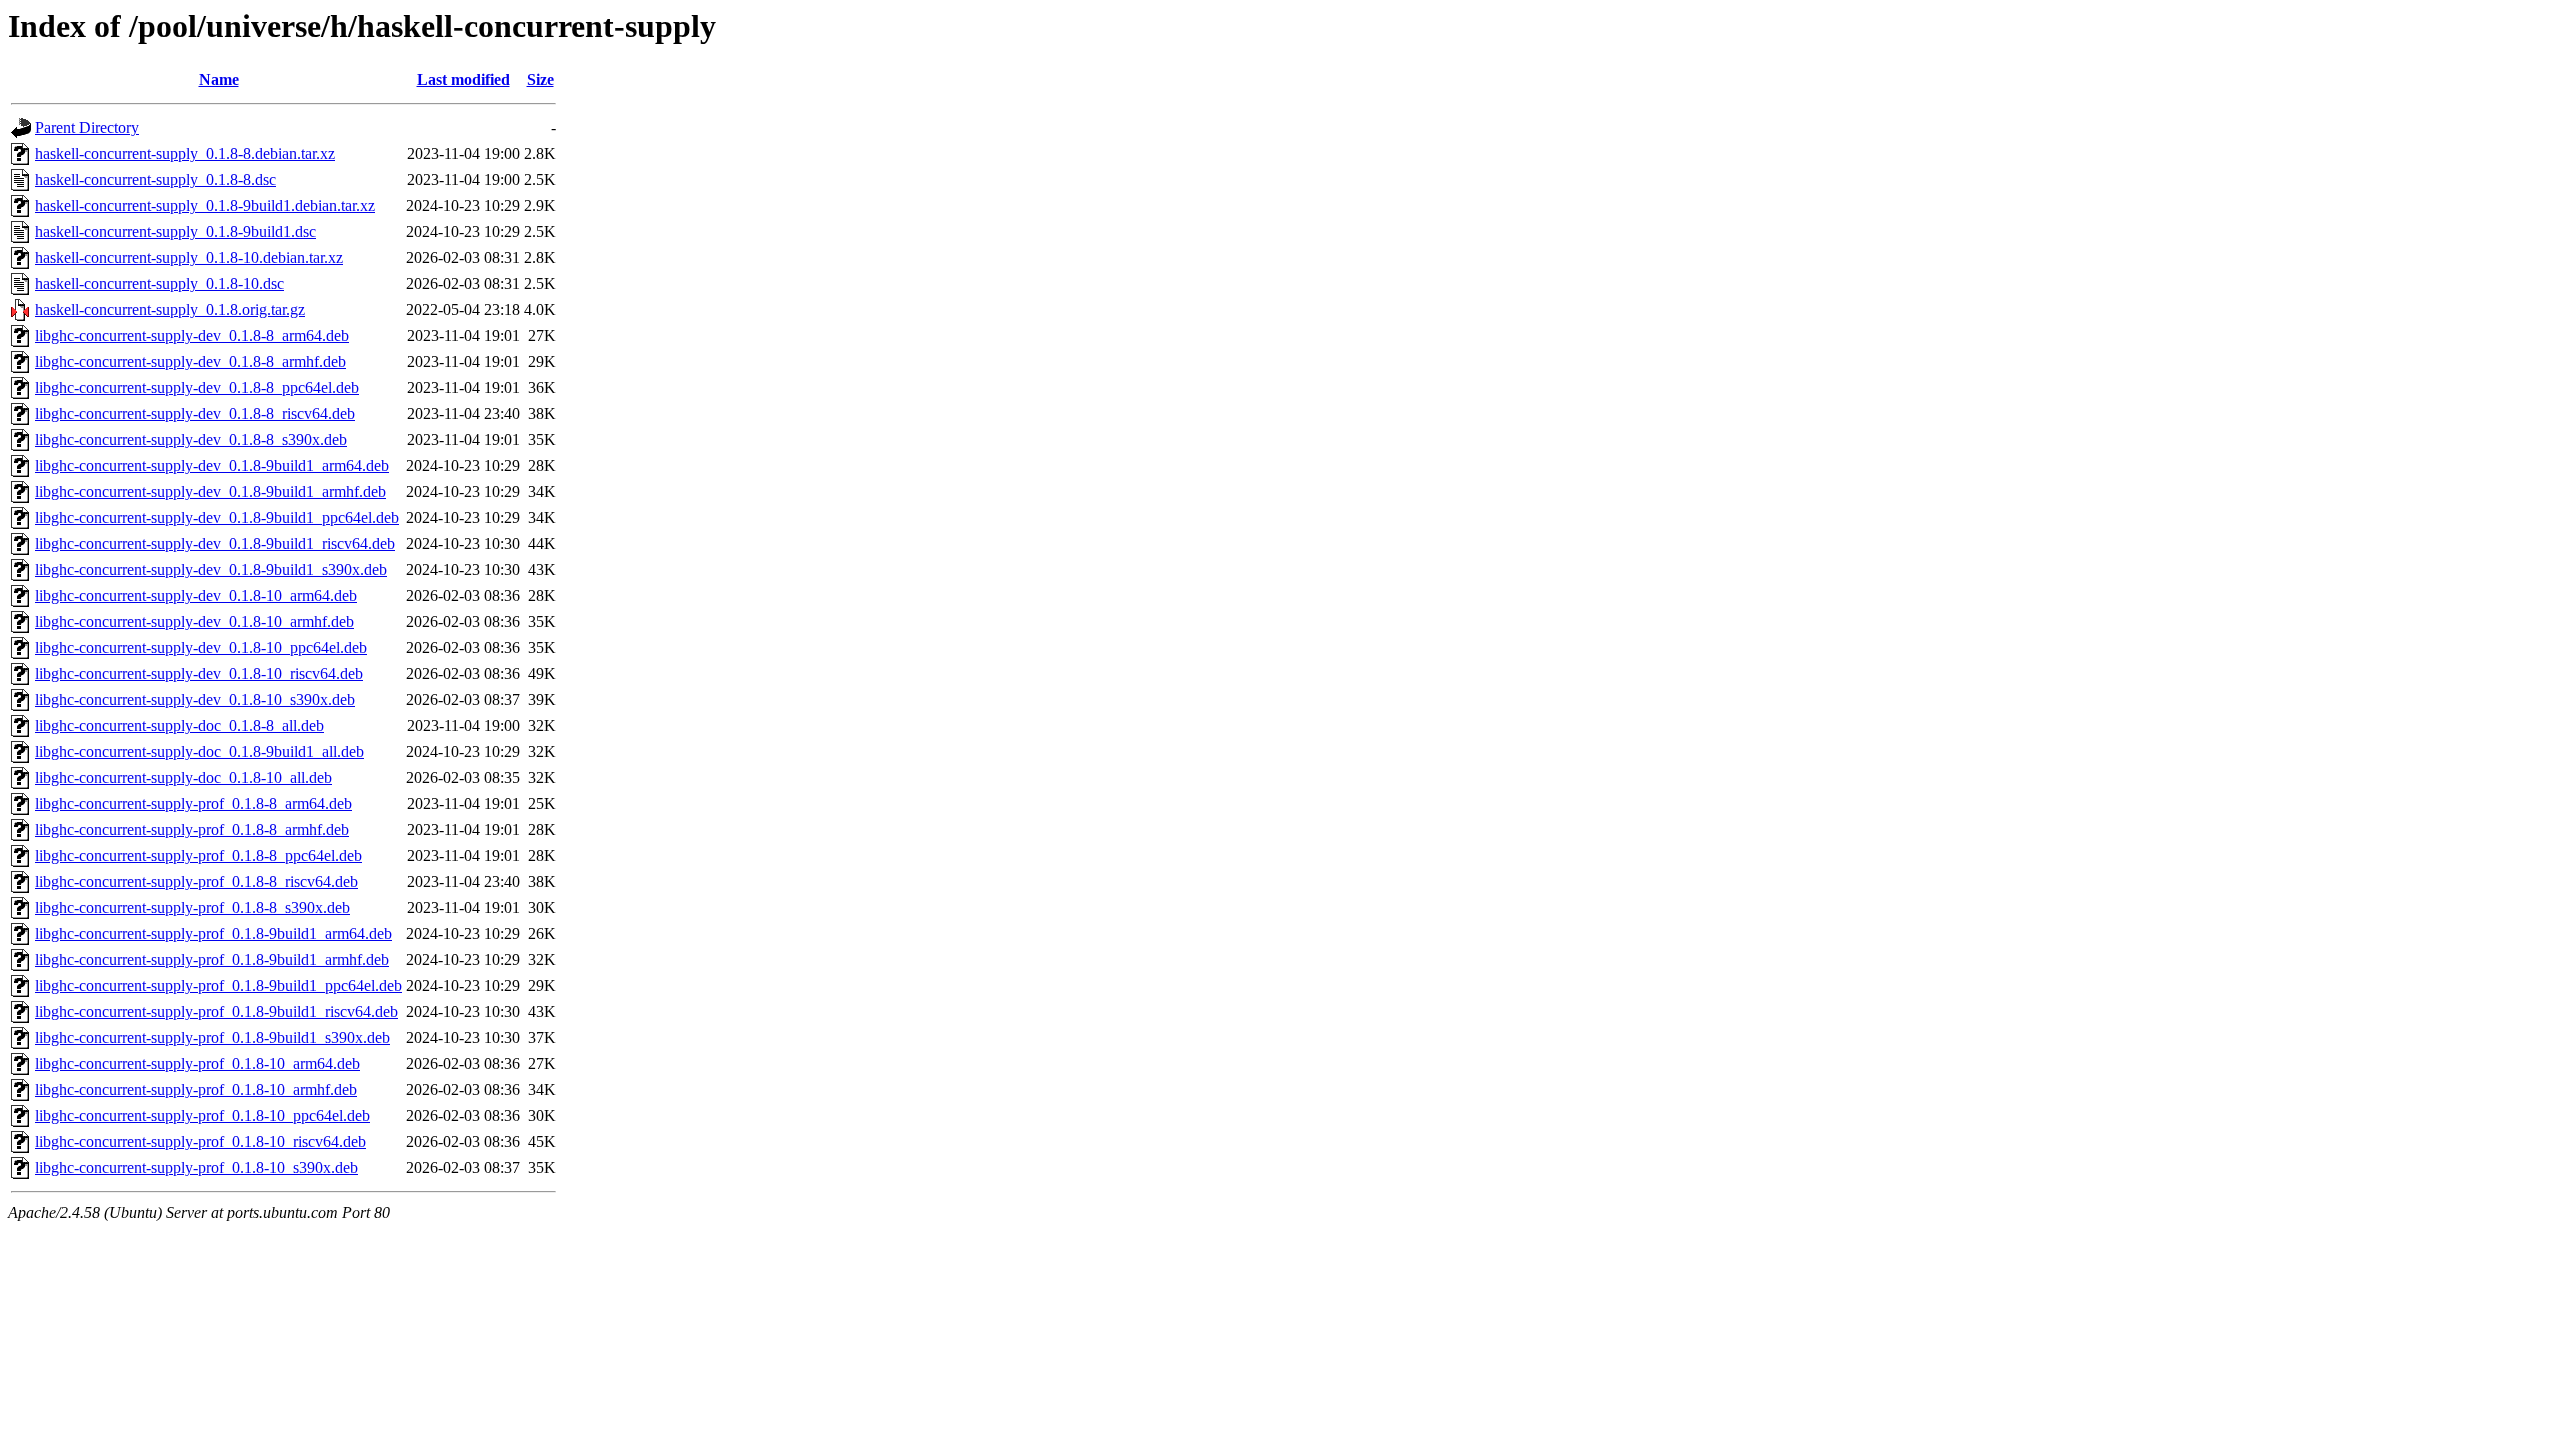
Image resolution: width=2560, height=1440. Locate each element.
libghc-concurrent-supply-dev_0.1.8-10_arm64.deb (196, 595)
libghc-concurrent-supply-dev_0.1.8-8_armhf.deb (190, 361)
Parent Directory (87, 127)
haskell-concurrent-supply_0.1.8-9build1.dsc (175, 231)
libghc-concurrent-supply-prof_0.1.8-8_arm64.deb (193, 803)
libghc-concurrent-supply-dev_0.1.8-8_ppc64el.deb (197, 387)
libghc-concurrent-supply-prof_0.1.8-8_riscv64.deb (196, 881)
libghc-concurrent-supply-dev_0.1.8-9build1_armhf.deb (210, 491)
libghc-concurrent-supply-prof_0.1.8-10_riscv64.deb (200, 1141)
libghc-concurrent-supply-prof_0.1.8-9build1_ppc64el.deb (218, 985)
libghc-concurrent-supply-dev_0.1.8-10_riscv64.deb (199, 673)
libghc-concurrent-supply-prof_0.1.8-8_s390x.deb (192, 907)
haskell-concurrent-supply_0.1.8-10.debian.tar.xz (189, 257)
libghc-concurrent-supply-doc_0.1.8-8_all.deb (179, 725)
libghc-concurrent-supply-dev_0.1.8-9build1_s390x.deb (211, 569)
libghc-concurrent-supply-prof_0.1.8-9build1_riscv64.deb (216, 1011)
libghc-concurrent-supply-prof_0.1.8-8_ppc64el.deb (198, 855)
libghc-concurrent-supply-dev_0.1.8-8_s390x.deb (191, 439)
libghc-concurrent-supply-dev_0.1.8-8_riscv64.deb (195, 413)
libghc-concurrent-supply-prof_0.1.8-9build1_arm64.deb (213, 933)
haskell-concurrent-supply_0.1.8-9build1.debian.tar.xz (205, 205)
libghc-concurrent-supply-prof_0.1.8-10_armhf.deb (196, 1089)
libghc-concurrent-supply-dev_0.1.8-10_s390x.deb (195, 699)
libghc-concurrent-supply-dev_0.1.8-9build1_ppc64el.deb (217, 517)
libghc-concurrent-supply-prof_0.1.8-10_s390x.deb (196, 1167)
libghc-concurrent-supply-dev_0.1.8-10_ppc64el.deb (201, 647)
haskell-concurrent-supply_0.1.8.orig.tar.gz (170, 309)
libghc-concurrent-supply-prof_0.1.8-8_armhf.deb (192, 829)
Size (540, 79)
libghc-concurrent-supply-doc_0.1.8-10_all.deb (183, 777)
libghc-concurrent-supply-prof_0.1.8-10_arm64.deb (197, 1063)
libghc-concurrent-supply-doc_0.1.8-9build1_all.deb (199, 751)
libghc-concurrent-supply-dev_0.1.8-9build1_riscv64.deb (215, 543)
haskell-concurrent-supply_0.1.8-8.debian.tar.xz (185, 153)
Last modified (463, 79)
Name (219, 79)
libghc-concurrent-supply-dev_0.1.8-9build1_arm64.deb (212, 465)
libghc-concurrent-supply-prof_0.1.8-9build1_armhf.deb (212, 959)
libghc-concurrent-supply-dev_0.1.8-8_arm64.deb (192, 335)
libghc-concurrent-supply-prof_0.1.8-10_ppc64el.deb (202, 1115)
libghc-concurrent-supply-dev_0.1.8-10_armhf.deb (194, 621)
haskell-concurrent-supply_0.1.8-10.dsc (159, 283)
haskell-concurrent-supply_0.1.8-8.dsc (155, 179)
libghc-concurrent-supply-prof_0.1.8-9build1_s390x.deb (212, 1037)
